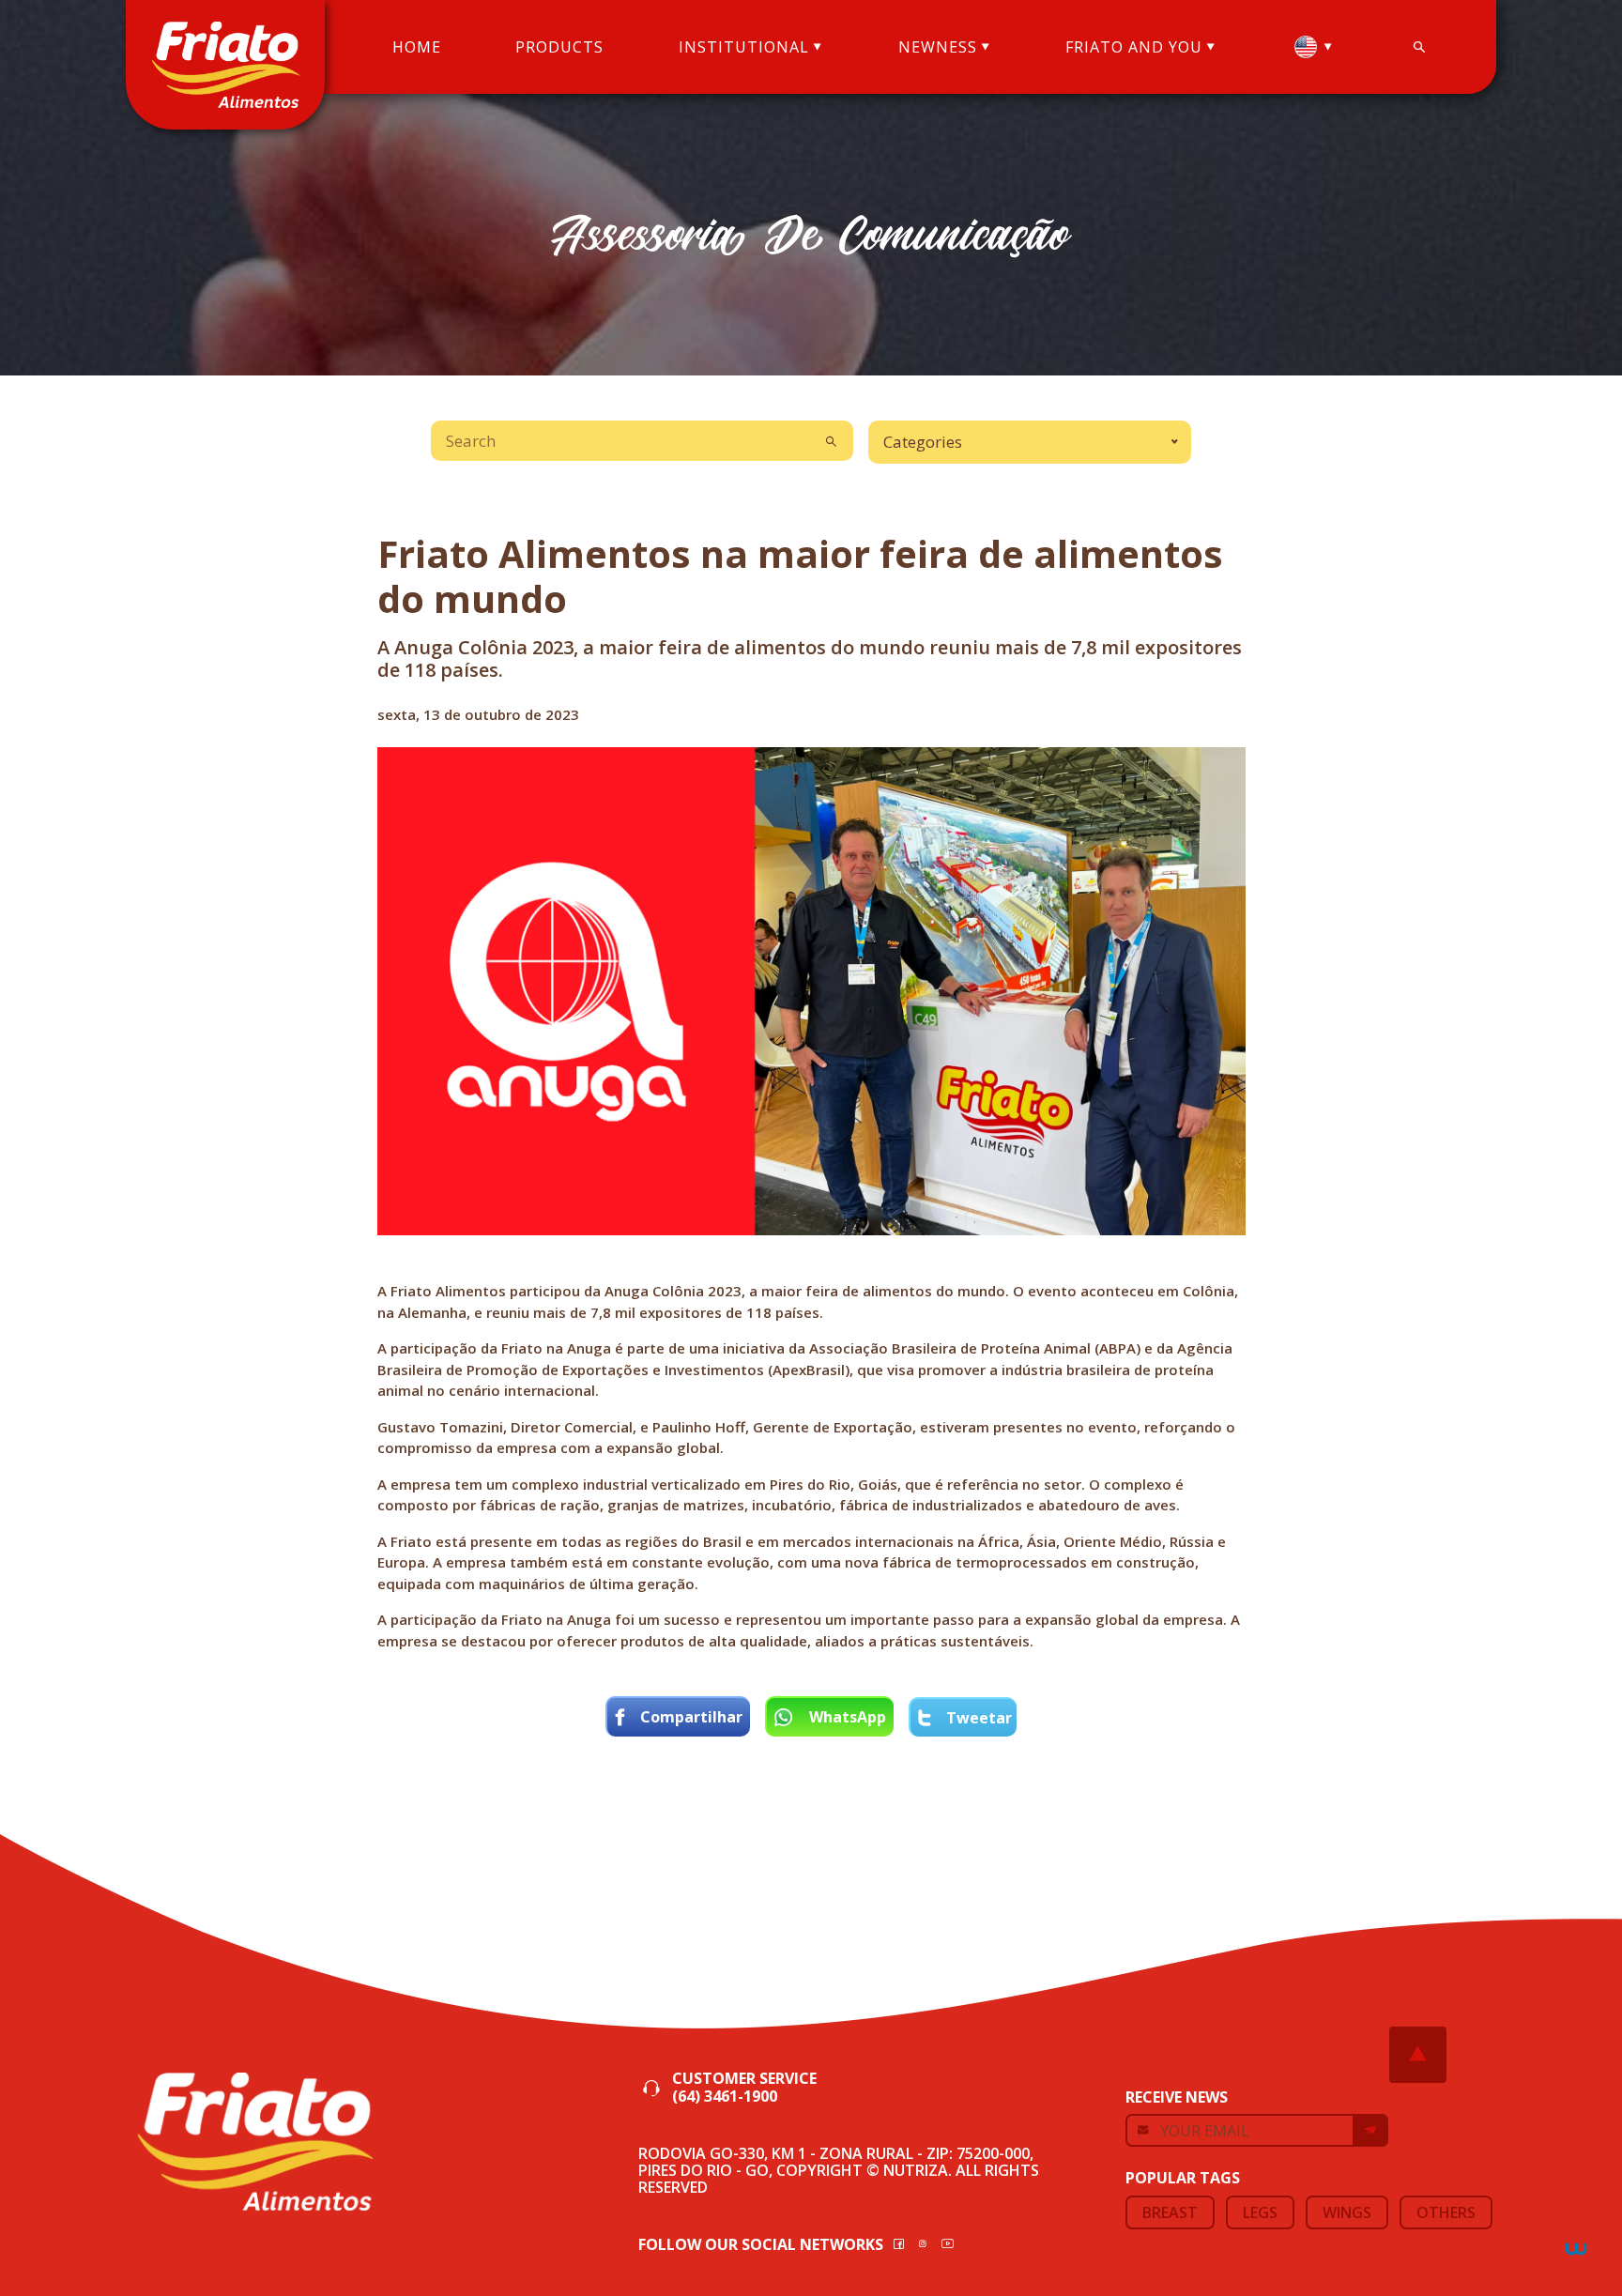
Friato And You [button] (1134, 47)
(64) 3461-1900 (725, 2097)
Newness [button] (938, 47)
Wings (1347, 2212)
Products (559, 47)
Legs (1260, 2212)
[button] (1313, 47)
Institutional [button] (744, 47)
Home (417, 47)
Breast (1170, 2212)
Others (1446, 2212)
